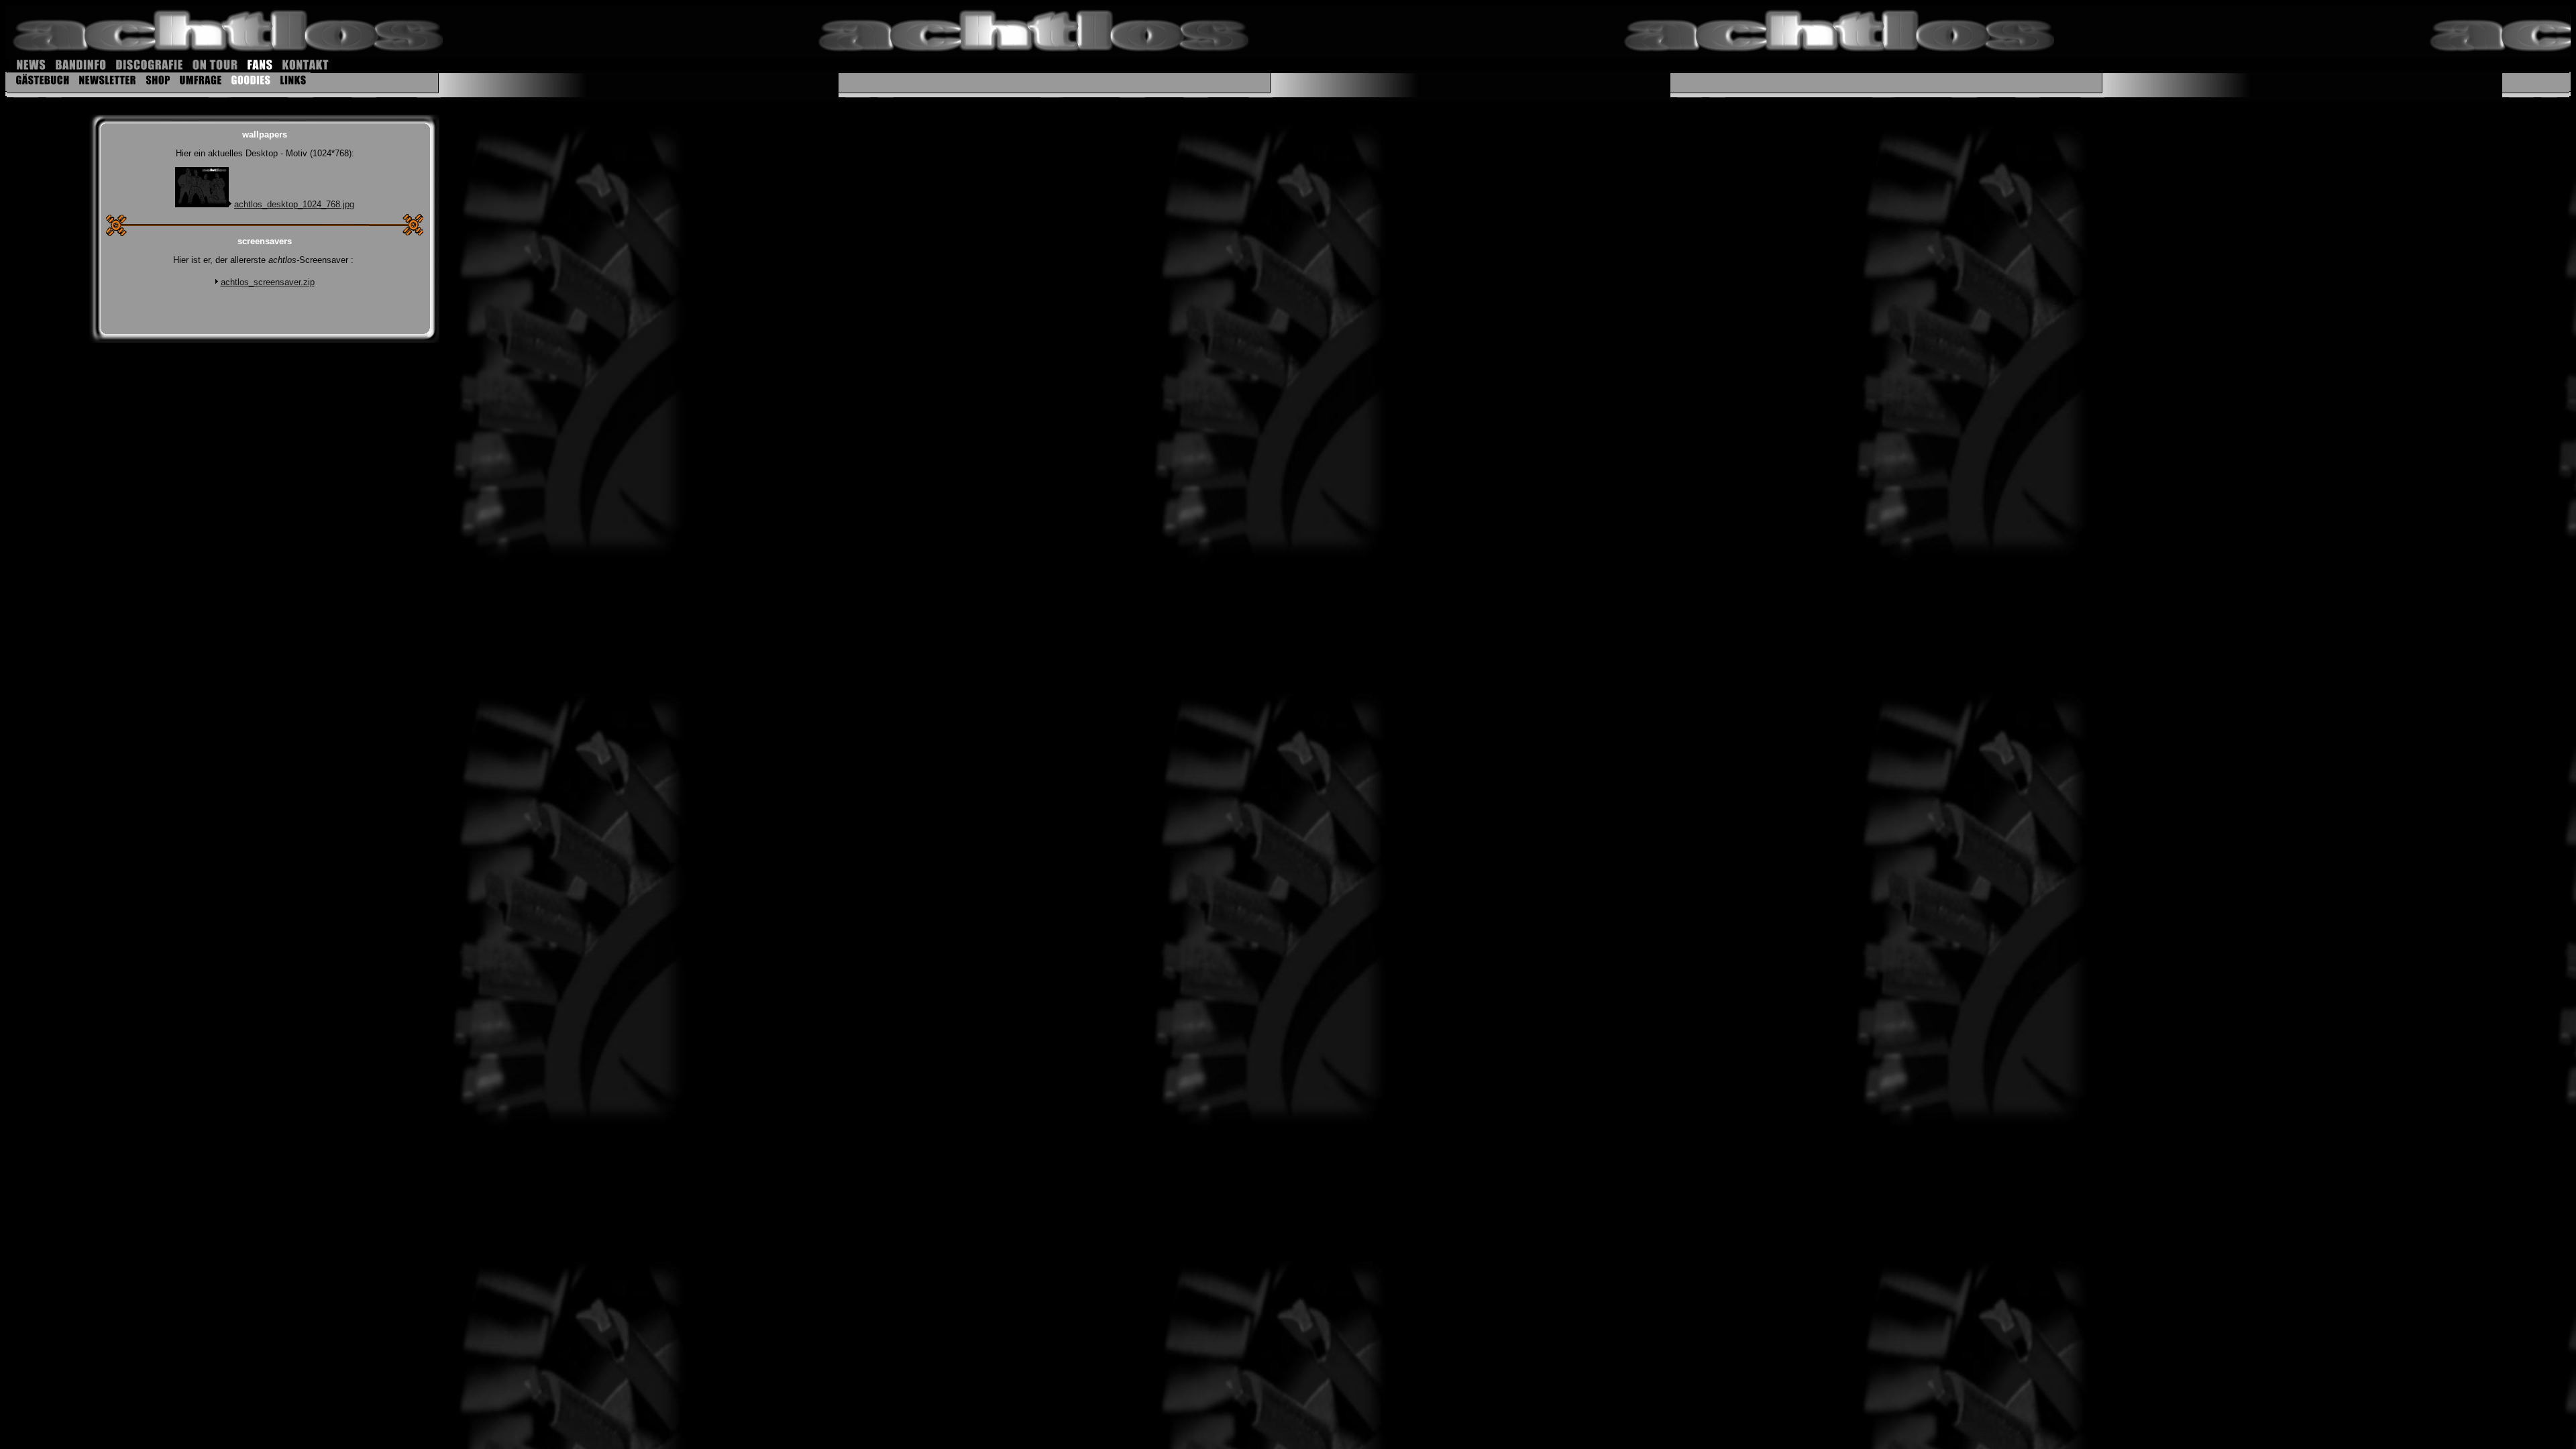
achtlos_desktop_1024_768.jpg (294, 204)
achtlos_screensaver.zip (268, 282)
